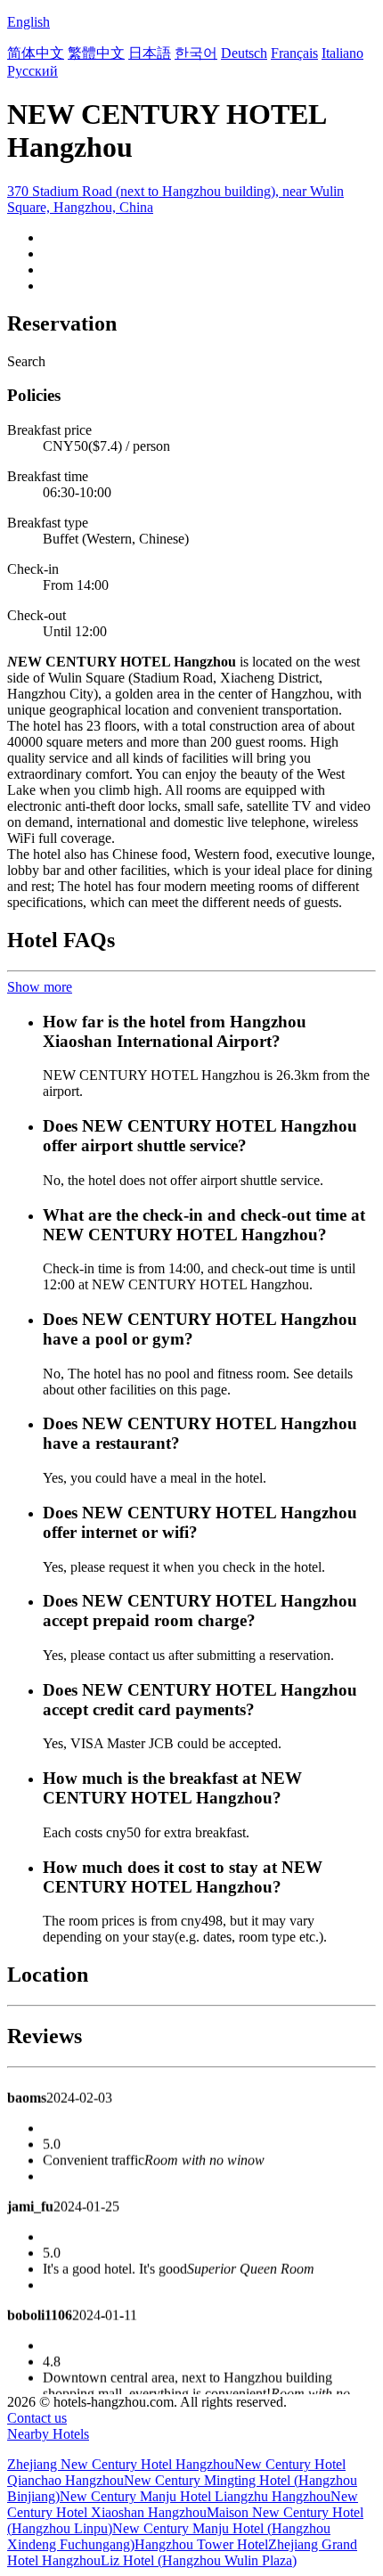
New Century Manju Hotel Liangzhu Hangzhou (195, 2496)
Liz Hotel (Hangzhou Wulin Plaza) (199, 2560)
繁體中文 (96, 53)
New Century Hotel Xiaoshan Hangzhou (183, 2504)
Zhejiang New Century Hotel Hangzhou (121, 2464)
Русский (33, 71)
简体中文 (36, 53)
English (29, 22)
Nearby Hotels (48, 2434)
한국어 (196, 53)
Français (294, 53)
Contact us (37, 2418)
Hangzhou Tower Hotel (201, 2544)
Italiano (342, 53)
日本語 (150, 53)
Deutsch (244, 53)
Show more (40, 987)
